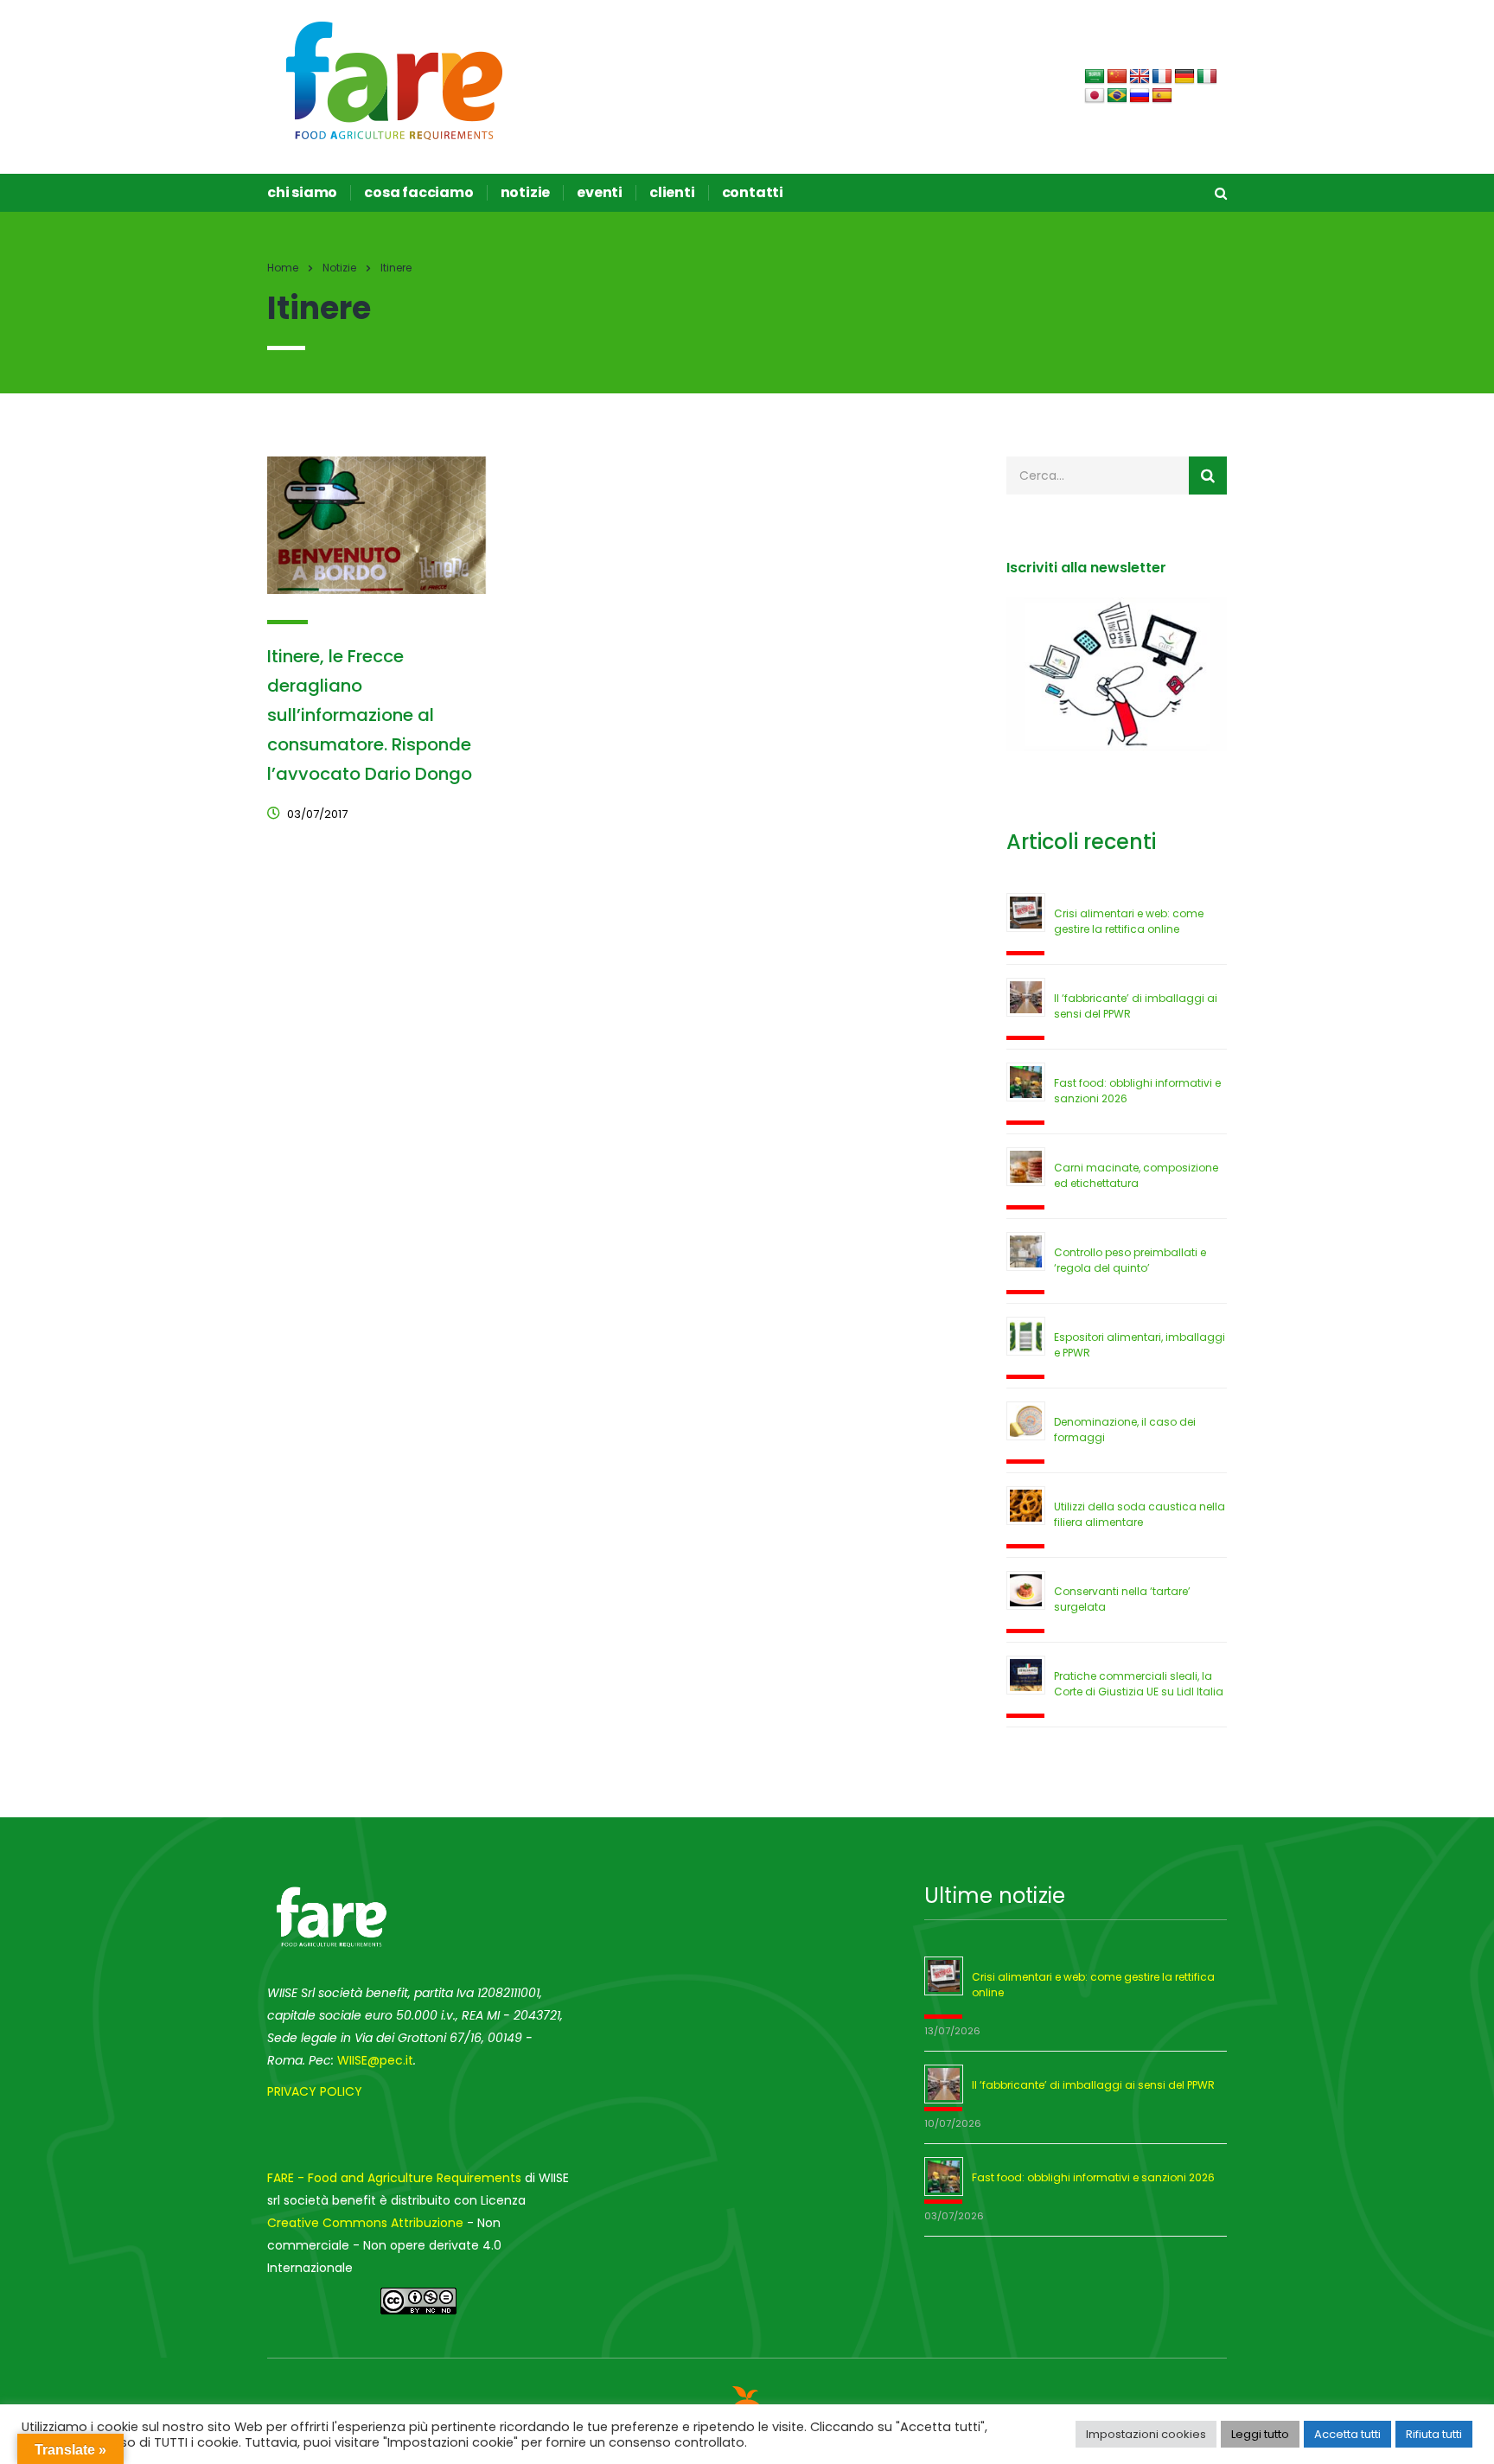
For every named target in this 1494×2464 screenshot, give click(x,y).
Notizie (526, 193)
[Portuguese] (1117, 96)
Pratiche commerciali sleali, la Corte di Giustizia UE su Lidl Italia (1139, 1684)
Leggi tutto (1260, 2434)
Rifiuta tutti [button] (1434, 2434)
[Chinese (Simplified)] (1117, 77)
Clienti (672, 193)
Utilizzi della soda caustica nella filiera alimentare (1140, 1514)
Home (283, 268)
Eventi (600, 193)
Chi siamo (302, 193)
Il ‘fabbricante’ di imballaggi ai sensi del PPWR (1093, 2085)
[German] (1184, 77)
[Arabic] (1095, 77)
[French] (1162, 77)
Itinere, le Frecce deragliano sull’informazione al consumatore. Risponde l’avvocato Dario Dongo (370, 715)
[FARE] (395, 80)
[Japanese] (1095, 96)
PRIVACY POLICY (315, 2091)
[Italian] (1207, 77)
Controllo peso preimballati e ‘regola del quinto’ (1130, 1260)
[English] (1140, 77)
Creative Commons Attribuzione (365, 2223)
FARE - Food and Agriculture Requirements (394, 2178)
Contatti (753, 193)
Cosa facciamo (418, 193)
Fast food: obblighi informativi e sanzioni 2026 (1093, 2177)
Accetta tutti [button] (1347, 2434)
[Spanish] (1162, 96)
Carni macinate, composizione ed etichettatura (1136, 1175)
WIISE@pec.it (375, 2060)
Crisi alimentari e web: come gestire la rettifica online (1129, 921)
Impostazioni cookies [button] (1146, 2434)
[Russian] (1140, 96)
